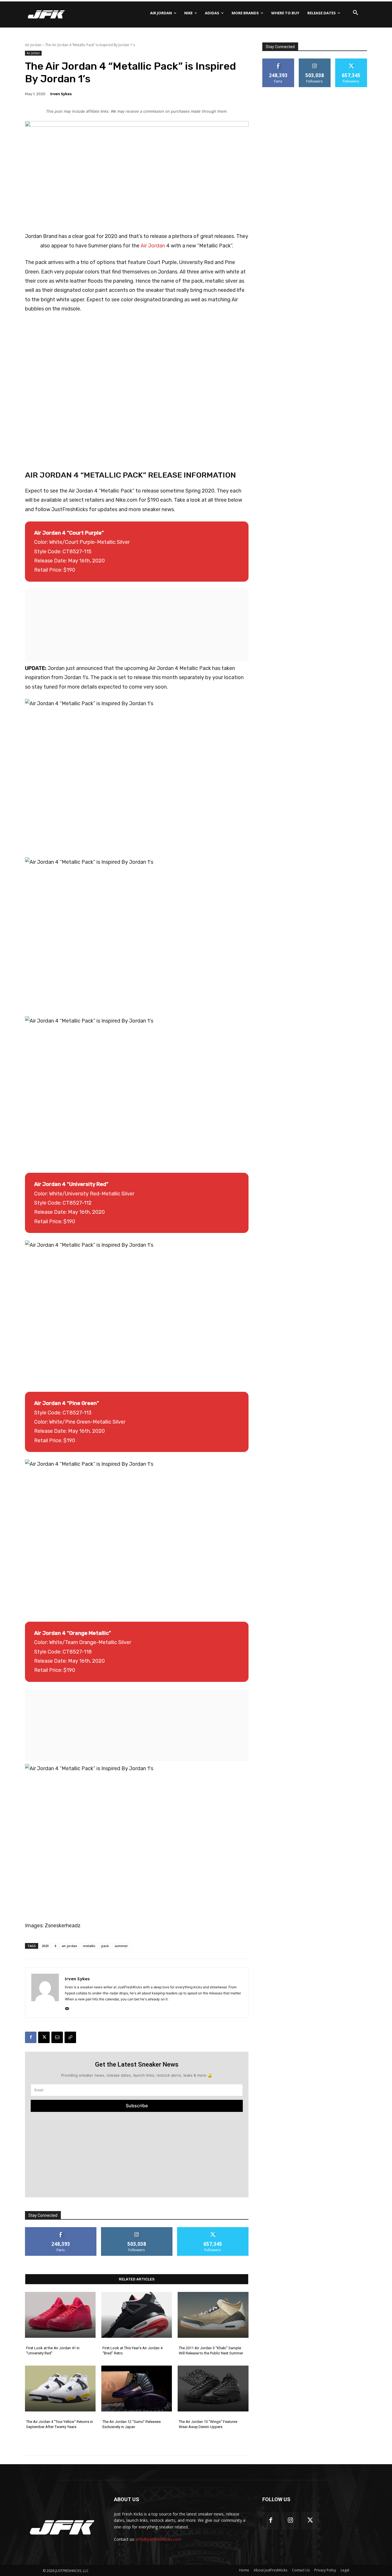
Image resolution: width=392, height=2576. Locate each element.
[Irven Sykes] (45, 1993)
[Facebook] (31, 2037)
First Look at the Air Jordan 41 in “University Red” (53, 2351)
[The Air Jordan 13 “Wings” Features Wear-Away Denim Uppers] (213, 2389)
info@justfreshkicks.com (159, 2539)
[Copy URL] (70, 2037)
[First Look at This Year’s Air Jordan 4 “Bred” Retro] (137, 2315)
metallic (89, 1946)
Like (61, 2229)
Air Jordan (33, 45)
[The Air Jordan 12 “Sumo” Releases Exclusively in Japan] (137, 2389)
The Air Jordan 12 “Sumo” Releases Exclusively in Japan (132, 2424)
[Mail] (67, 2007)
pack (105, 1946)
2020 (45, 1946)
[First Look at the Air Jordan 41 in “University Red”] (60, 2315)
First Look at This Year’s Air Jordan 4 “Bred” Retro (132, 2351)
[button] (356, 13)
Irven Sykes (61, 94)
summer (121, 1946)
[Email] (57, 2037)
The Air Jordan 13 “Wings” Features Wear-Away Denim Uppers (208, 2424)
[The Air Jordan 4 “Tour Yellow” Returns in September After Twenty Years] (60, 2389)
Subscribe (137, 2106)
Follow (137, 2229)
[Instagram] (290, 2521)
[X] (44, 2037)
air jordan (69, 1946)
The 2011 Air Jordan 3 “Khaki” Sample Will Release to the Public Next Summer (211, 2351)
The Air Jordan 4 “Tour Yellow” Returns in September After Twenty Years (60, 2424)
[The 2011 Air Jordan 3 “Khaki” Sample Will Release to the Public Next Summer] (213, 2315)
